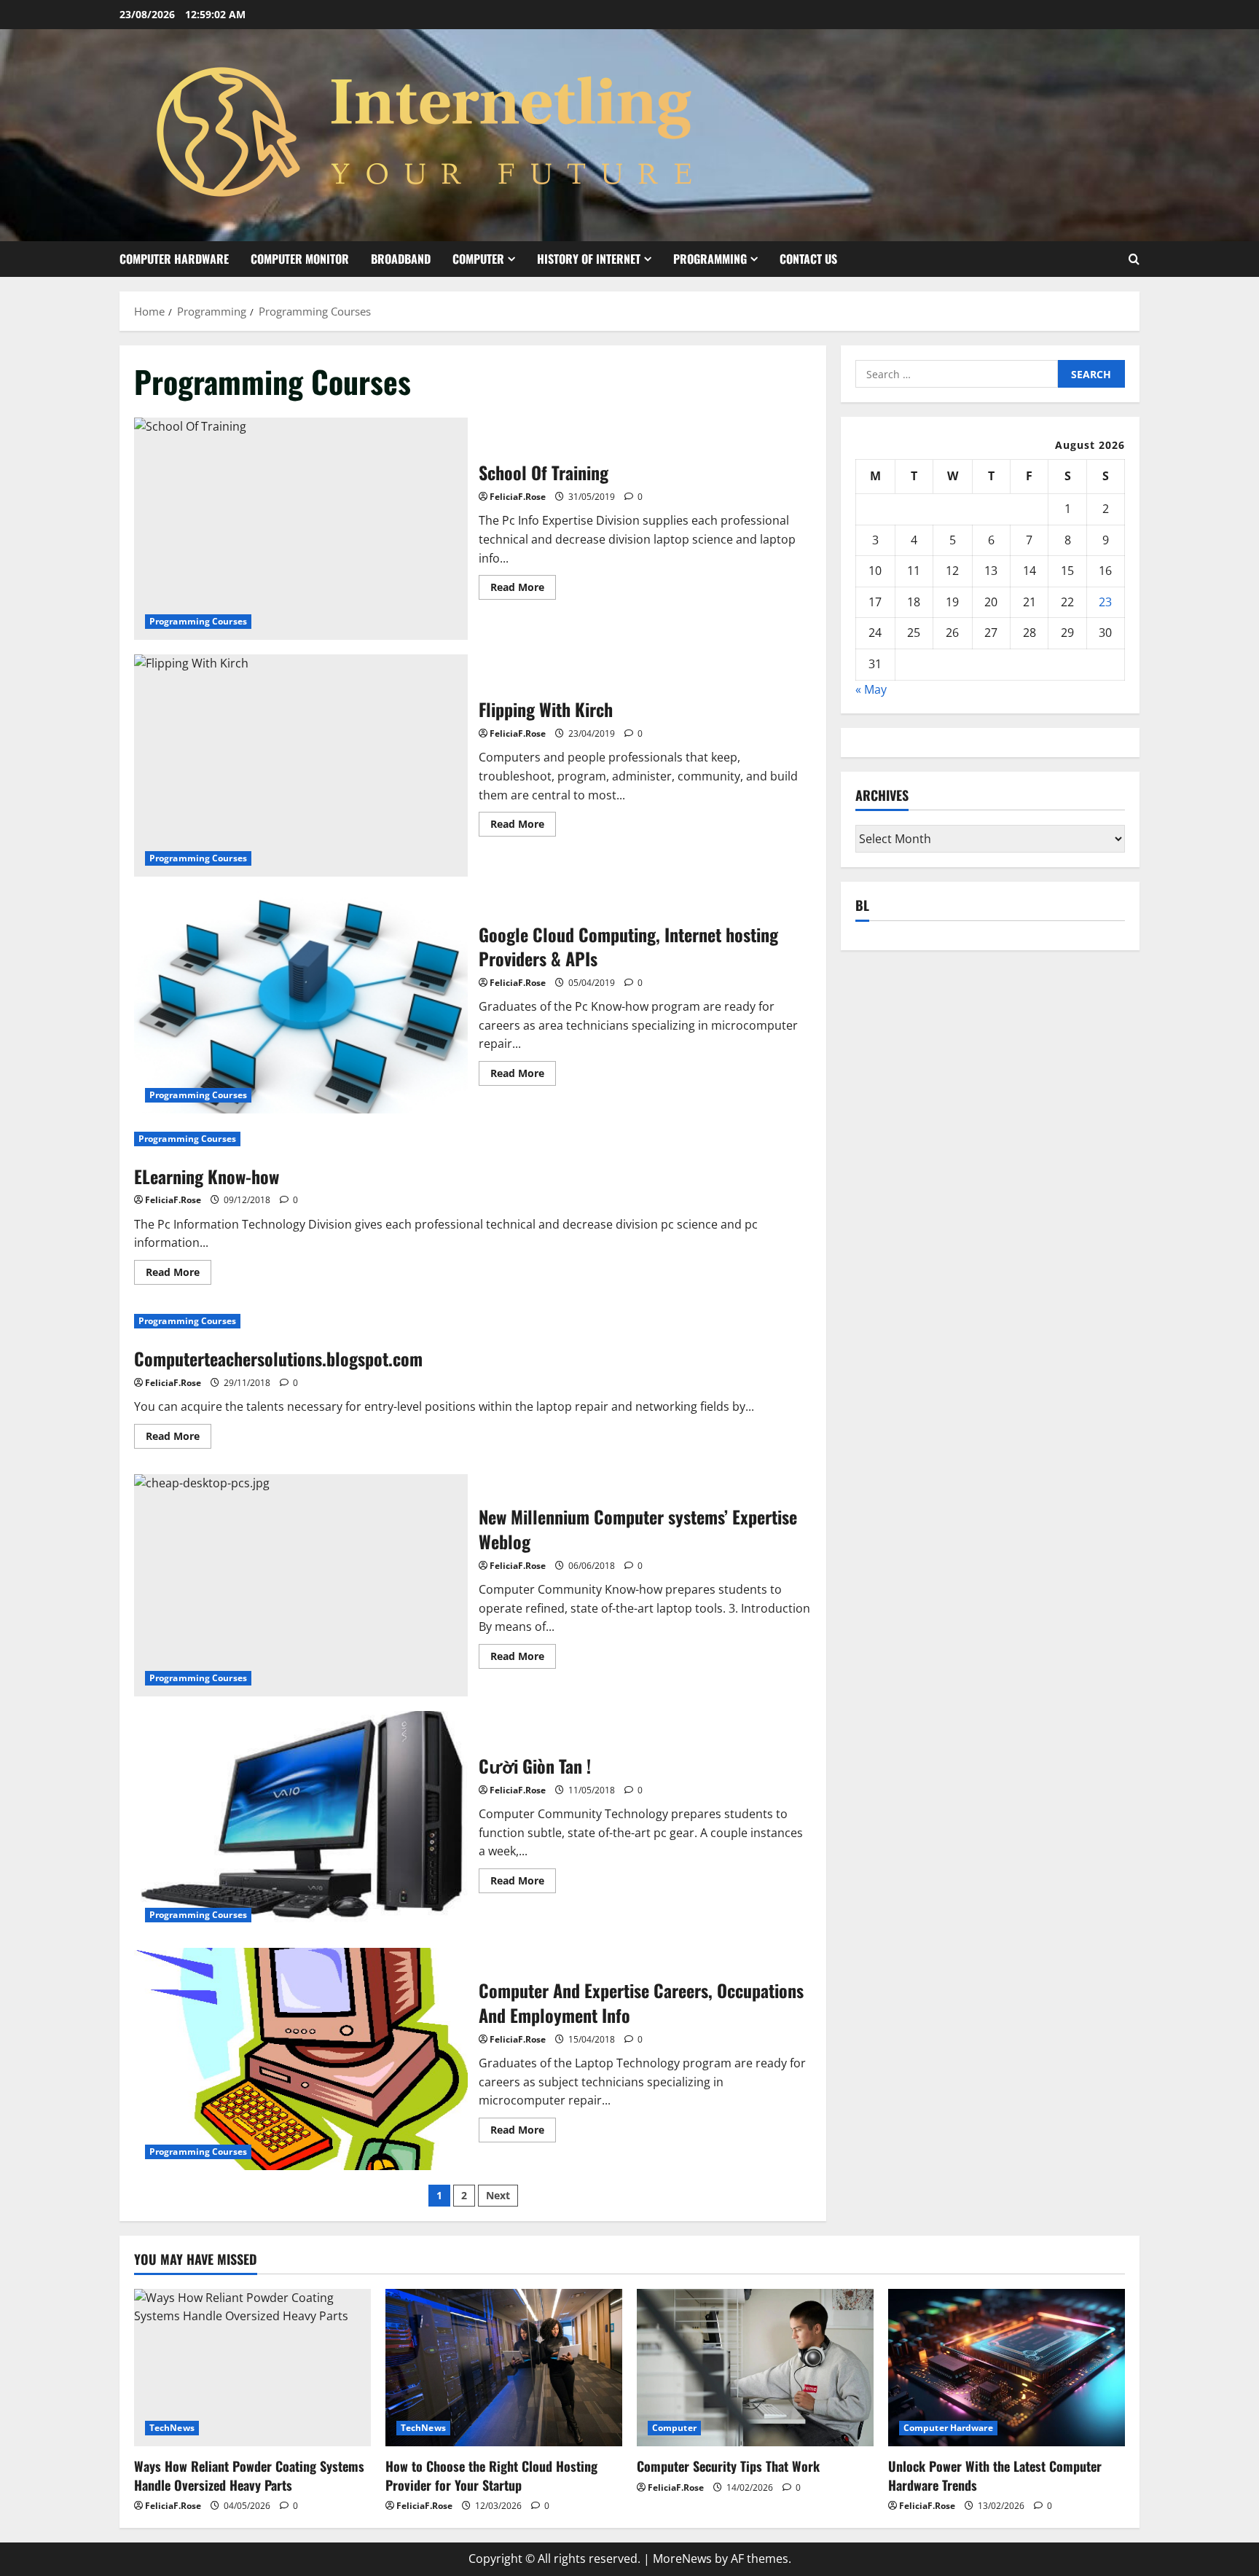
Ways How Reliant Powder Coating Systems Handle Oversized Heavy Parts (249, 2475)
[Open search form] (1134, 259)
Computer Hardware (174, 259)
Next (498, 2195)
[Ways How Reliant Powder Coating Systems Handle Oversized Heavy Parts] (252, 2368)
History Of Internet (589, 259)
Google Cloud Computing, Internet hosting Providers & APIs (301, 1002)
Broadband (401, 259)
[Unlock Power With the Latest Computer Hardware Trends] (1007, 2368)
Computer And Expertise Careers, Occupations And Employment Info (301, 2059)
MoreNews (682, 2559)
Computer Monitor (300, 259)
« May (871, 689)
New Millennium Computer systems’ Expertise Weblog (301, 1585)
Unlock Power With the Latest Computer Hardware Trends (995, 2475)
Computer (478, 259)
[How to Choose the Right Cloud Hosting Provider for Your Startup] (504, 2368)
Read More (523, 590)
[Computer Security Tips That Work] (755, 2368)
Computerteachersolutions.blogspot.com (278, 1358)
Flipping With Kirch (301, 766)
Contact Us (808, 259)
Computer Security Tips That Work (728, 2466)
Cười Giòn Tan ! (301, 1822)
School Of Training (301, 529)
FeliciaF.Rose (518, 497)
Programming (710, 259)
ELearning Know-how (207, 1176)
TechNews (172, 2428)
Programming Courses (198, 621)
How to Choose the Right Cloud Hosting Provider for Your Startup (491, 2475)
